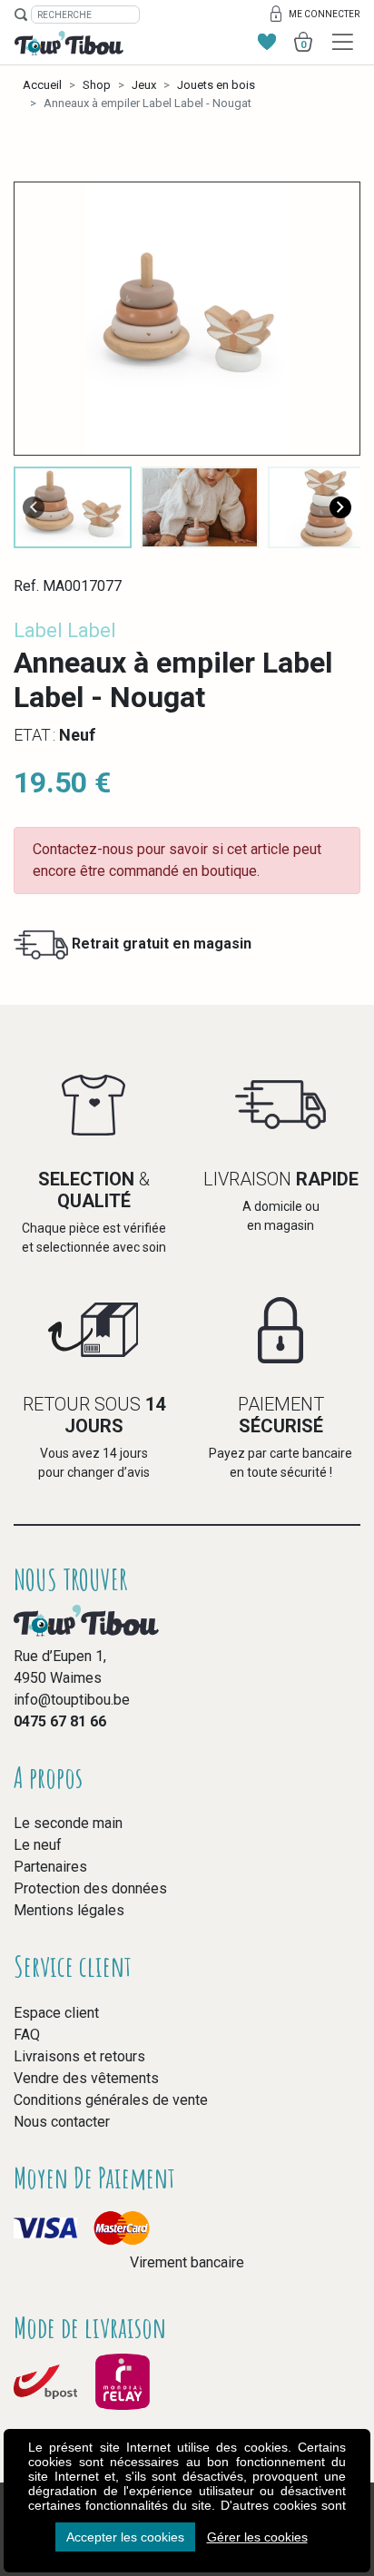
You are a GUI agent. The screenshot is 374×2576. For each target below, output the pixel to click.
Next (340, 507)
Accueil (42, 85)
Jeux (144, 85)
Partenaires (50, 1867)
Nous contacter (62, 2122)
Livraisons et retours (79, 2056)
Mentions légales (69, 1910)
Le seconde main (68, 1823)
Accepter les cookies (125, 2537)
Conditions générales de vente (111, 2100)
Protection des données (90, 1888)
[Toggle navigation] (343, 42)
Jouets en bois (216, 85)
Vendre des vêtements (86, 2078)
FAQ (27, 2035)
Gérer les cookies (257, 2537)
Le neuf (38, 1845)
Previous (34, 507)
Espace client (56, 2013)
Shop (97, 85)
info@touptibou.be (72, 1700)
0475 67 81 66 (60, 1721)
